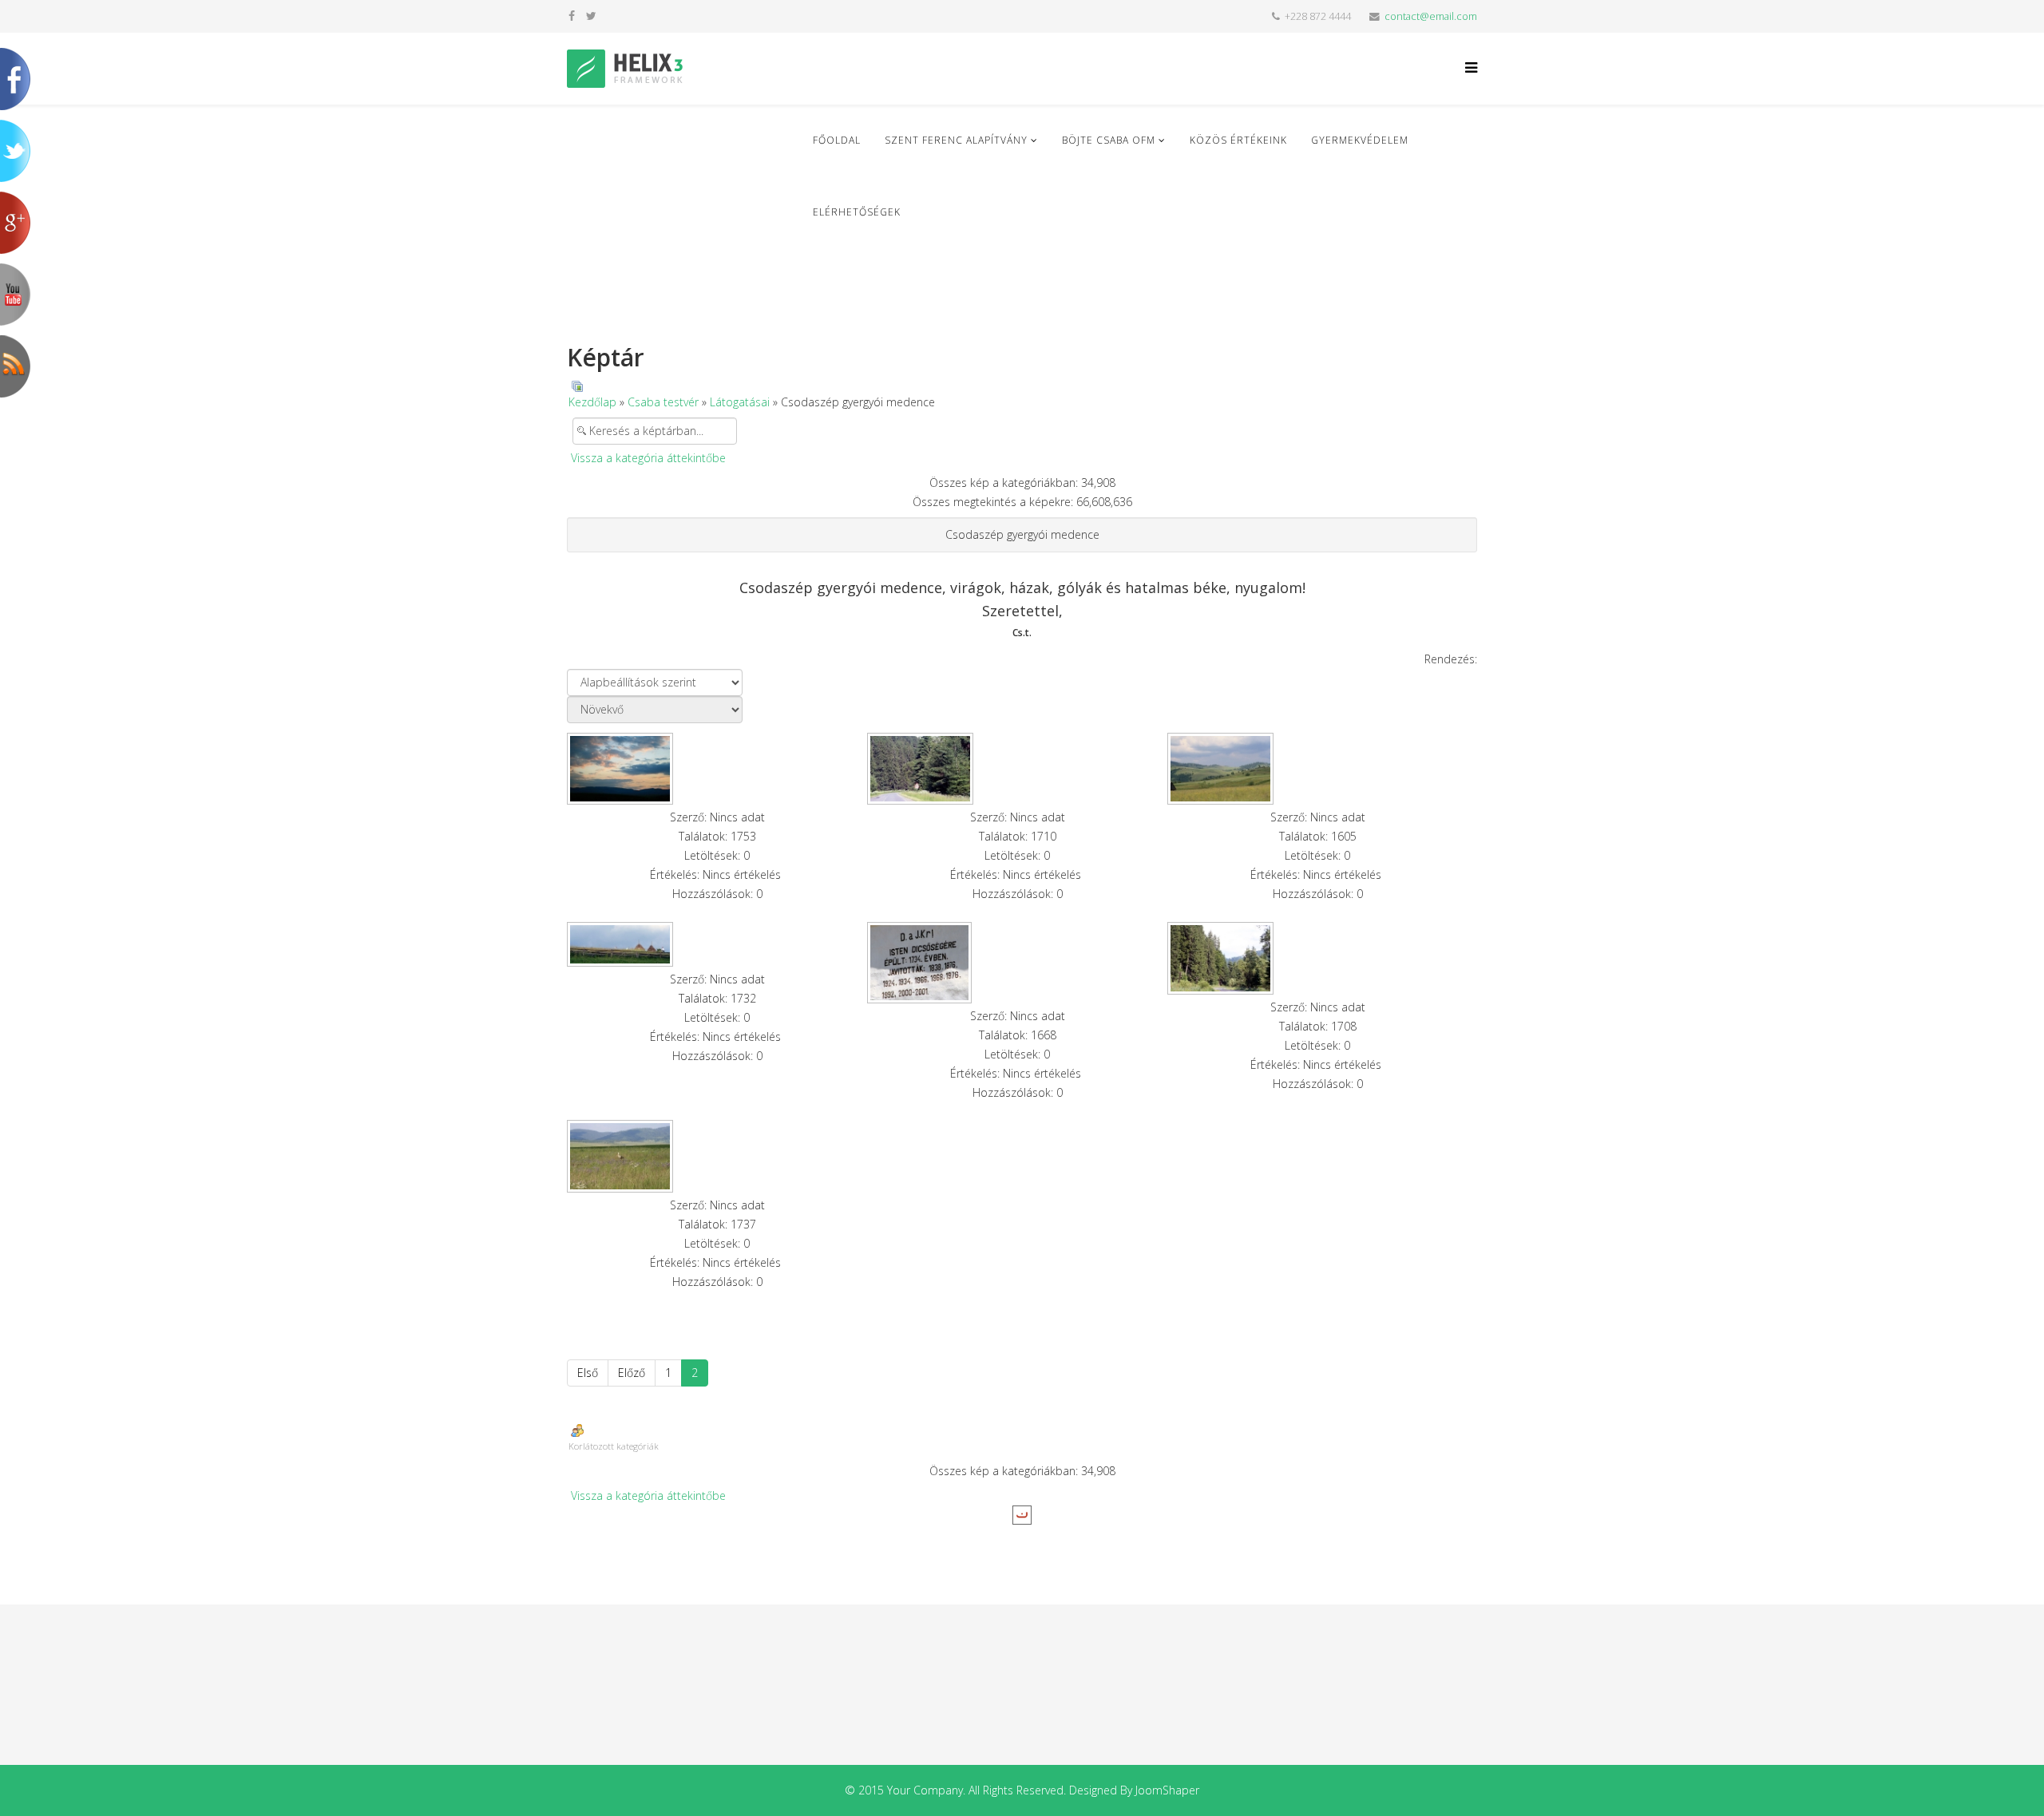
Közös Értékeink (1238, 140)
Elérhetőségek (857, 212)
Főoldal (837, 140)
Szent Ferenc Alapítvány (956, 140)
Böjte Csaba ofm (1109, 140)
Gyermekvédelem (1360, 140)
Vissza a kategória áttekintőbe (648, 458)
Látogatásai (740, 402)
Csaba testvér (663, 402)
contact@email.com (1431, 16)
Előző (632, 1373)
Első (588, 1373)
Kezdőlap (592, 402)
